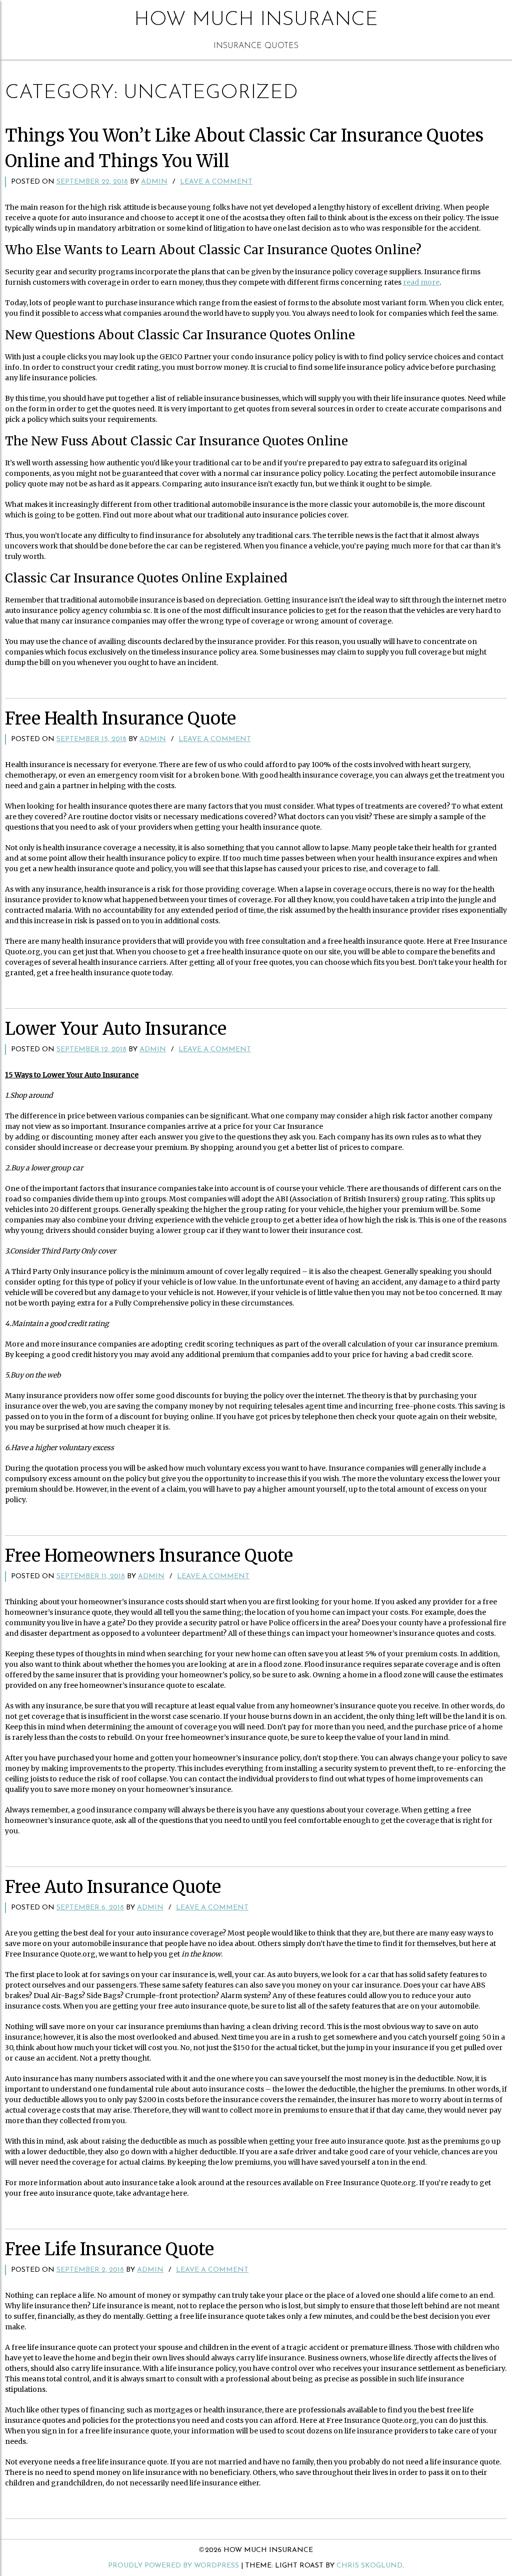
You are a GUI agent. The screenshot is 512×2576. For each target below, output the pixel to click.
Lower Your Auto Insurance (116, 1029)
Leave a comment (216, 182)
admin (154, 182)
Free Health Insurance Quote (120, 719)
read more (421, 282)
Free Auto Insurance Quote (113, 1887)
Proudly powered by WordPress (173, 2566)
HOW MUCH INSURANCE (256, 20)
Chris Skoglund (369, 2566)
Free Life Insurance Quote (109, 2249)
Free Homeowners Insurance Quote (149, 1556)
